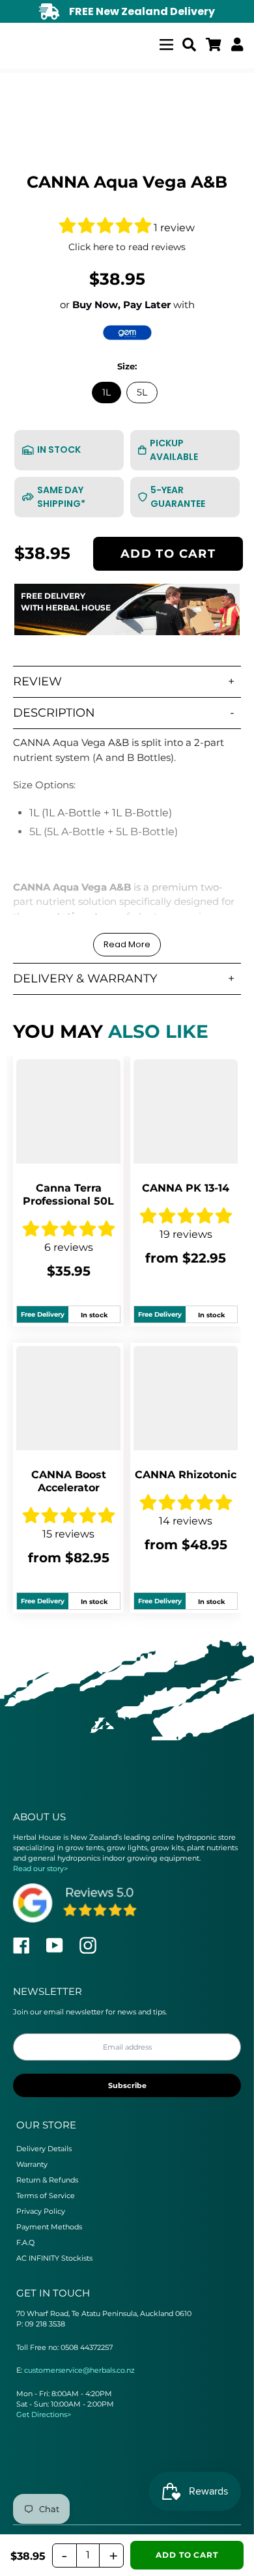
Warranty (32, 2164)
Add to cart (168, 553)
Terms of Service (46, 2196)
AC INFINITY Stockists (54, 2258)
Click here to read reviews (127, 247)
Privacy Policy (41, 2211)
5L (142, 392)
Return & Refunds (47, 2180)
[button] (106, 228)
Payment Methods (49, 2227)
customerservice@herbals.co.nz (79, 2370)
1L (106, 392)
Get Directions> (44, 2414)
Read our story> (40, 1868)
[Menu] (166, 43)
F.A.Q (25, 2242)
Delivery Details (44, 2149)
